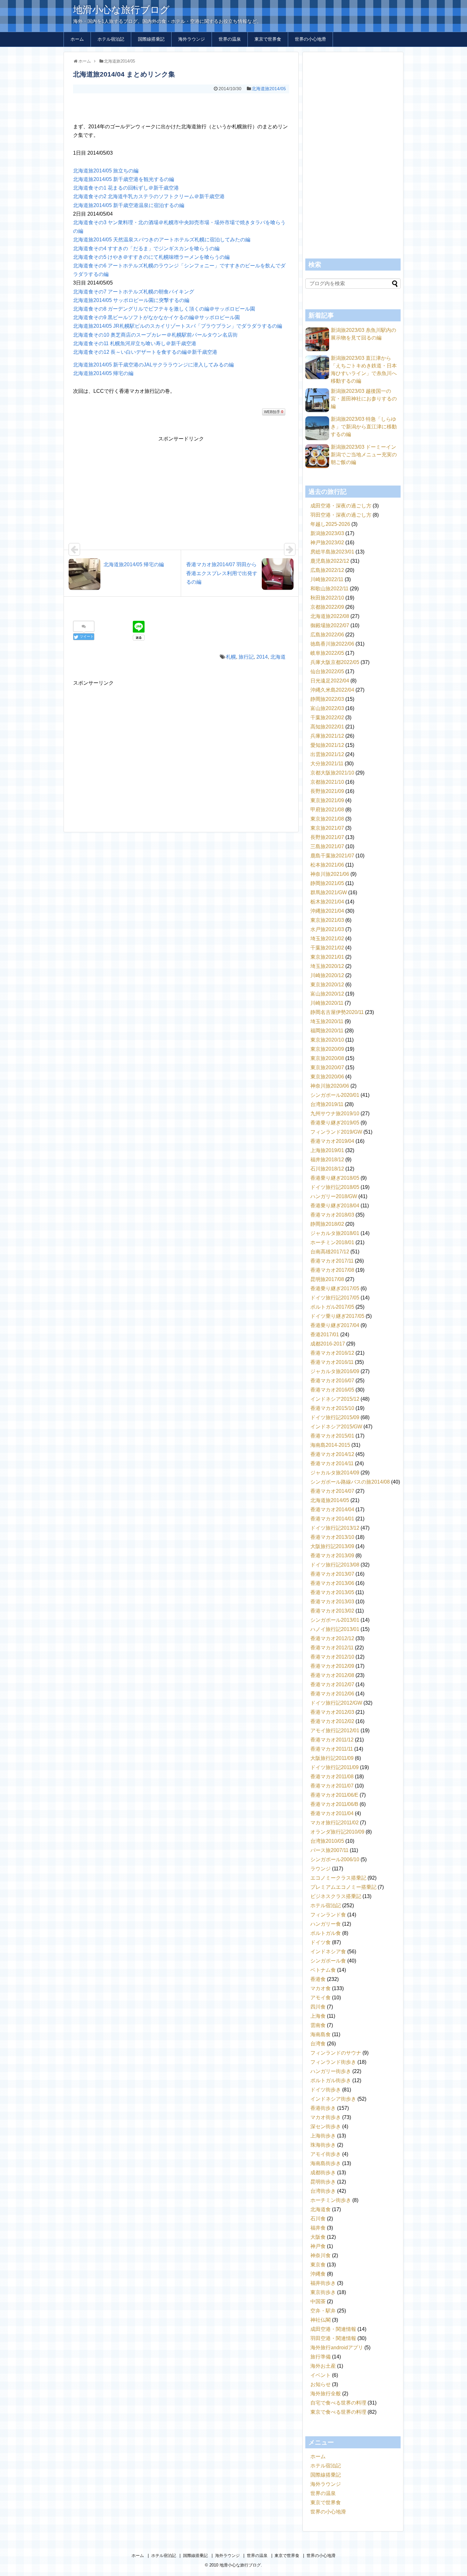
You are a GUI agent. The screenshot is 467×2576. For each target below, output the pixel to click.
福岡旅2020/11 (327, 1031)
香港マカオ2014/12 (332, 1454)
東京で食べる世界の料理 (338, 2412)
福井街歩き (323, 2283)
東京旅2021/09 (327, 800)
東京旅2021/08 (327, 819)
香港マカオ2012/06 (332, 1694)
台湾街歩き (323, 2191)
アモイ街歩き (326, 2154)
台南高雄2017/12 (330, 1252)
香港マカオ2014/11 (332, 1463)
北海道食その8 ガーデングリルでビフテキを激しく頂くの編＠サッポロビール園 (164, 309)
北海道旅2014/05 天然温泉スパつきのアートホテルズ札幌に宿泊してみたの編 (162, 240)
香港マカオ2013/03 (332, 1602)
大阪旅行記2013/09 (332, 1546)
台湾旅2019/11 (327, 1104)
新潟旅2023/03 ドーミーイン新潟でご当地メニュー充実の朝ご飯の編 (364, 455)
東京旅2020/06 (327, 1077)
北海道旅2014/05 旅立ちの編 (106, 171)
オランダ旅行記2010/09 (337, 1832)
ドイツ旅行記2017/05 (335, 1298)
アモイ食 (321, 1998)
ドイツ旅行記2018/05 (335, 1187)
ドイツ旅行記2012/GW (336, 1703)
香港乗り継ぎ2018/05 (335, 1178)
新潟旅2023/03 (327, 533)
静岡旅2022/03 (327, 699)
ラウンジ (321, 1869)
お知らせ (321, 2384)
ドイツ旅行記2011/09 (335, 1767)
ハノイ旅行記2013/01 (335, 1629)
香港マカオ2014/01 (332, 1519)
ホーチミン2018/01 (332, 1242)
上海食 (318, 2016)
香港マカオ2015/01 (332, 1436)
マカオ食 (321, 1988)
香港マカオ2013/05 (332, 1592)
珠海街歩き (323, 2145)
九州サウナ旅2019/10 (335, 1114)
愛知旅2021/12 (327, 745)
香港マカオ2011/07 (332, 1786)
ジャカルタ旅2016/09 (335, 1371)
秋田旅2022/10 (327, 598)
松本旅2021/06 (327, 865)
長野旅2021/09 (327, 791)
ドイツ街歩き (326, 2090)
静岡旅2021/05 (327, 883)
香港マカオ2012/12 (332, 1638)
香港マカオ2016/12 (332, 1353)
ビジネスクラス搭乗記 (336, 1896)
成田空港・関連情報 (333, 2329)
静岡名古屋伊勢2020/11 (337, 1012)
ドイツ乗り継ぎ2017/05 (337, 1316)
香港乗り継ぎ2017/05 (335, 1288)
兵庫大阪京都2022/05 (335, 662)
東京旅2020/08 (327, 1058)
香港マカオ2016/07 (332, 1381)
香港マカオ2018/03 (332, 1215)
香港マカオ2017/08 (332, 1270)
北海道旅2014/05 (269, 89)
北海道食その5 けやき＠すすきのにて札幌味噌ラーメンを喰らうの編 (151, 257)
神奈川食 (321, 2255)
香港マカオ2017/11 (332, 1261)
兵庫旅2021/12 (327, 736)
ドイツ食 (321, 1942)
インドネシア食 (328, 1952)
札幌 (231, 657)
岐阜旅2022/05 (327, 653)
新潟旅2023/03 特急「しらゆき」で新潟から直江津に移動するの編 (364, 427)
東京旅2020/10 (327, 1040)
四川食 (318, 2007)
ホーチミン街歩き (331, 2200)
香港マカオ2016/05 (332, 1390)
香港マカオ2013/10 (332, 1537)
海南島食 (321, 2034)
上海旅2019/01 (327, 1150)
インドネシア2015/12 (335, 1399)
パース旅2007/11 (329, 1850)
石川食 (318, 2219)
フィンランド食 (328, 1915)
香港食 (318, 1979)
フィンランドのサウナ (336, 2053)
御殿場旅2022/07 (330, 625)
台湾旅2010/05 (327, 1841)
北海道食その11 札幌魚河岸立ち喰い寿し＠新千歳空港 (135, 343)
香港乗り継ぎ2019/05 (335, 1123)
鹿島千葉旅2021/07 (332, 856)
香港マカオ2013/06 (332, 1583)
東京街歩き (323, 2292)
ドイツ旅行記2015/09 (335, 1417)
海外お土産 (323, 2366)
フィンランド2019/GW (336, 1132)
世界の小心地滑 (310, 39)
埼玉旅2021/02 (327, 939)
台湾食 (318, 2044)
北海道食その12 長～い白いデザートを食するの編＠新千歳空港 (145, 352)
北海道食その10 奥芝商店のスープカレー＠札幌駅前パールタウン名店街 (155, 335)
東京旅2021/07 (327, 828)
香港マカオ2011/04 (332, 1813)
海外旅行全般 (326, 2394)
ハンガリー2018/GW (334, 1196)
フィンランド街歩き (333, 2062)
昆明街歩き (323, 2182)
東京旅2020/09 (327, 1049)
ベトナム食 (323, 1970)
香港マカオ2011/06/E (334, 1795)
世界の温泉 (230, 39)
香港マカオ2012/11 (332, 1648)
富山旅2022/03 (327, 708)
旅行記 (246, 657)
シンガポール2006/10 (335, 1859)
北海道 (278, 657)
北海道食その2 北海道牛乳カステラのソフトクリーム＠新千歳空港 (149, 196)
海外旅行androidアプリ (337, 2348)
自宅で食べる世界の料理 (338, 2403)
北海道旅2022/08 (330, 616)
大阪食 (318, 2237)
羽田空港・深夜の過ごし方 (341, 515)
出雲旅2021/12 (327, 754)
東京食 (318, 2265)
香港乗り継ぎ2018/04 (335, 1206)
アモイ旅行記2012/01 (335, 1731)
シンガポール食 (328, 1961)
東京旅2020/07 (327, 1067)
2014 (262, 657)
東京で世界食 (268, 39)
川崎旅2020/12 (327, 975)
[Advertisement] (181, 106)
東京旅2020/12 (327, 985)
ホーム (77, 39)
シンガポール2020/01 (335, 1095)
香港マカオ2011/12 (332, 1740)
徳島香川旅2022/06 (332, 644)
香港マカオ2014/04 (332, 1509)
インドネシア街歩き (333, 2099)
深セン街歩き (326, 2127)
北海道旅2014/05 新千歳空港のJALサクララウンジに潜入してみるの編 (153, 365)
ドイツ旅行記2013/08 (335, 1565)
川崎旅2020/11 (327, 1003)
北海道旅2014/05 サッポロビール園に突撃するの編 (131, 300)
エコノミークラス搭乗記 (338, 1878)
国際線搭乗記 (151, 39)
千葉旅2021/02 (327, 948)
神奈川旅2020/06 (330, 1086)
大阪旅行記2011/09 (332, 1758)
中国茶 (318, 2301)
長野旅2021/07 (327, 837)
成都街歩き (323, 2173)
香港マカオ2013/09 (332, 1556)
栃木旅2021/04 (327, 902)
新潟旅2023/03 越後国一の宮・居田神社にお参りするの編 (364, 399)
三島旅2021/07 (327, 846)
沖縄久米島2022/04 (332, 690)
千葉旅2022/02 (327, 718)
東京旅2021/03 (327, 920)
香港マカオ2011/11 (332, 1749)
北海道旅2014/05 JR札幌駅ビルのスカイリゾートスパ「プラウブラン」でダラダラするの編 (178, 326)
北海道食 (321, 2209)
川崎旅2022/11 (327, 579)
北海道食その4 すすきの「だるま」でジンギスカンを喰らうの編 (146, 248)
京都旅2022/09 (327, 607)
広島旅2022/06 (327, 635)
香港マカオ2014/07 (332, 1491)
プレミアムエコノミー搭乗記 (343, 1887)
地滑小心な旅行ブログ (121, 10)
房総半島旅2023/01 (332, 552)
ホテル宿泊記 (111, 39)
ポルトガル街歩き (331, 2080)
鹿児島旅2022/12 (330, 561)
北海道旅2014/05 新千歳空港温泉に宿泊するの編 (129, 205)
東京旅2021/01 (327, 957)
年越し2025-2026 (330, 524)
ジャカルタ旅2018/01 (335, 1233)
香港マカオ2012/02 (332, 1721)
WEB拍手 (274, 412)
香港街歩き (323, 2108)
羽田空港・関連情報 (333, 2338)
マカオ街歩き (326, 2117)
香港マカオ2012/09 (332, 1666)
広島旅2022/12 (327, 570)
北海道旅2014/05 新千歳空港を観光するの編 (124, 179)
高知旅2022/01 (327, 727)
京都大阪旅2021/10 (332, 773)
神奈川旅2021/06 (330, 874)
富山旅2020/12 (327, 994)
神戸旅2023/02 (327, 543)
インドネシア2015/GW (336, 1427)
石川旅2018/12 (327, 1169)
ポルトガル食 (326, 1933)
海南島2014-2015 (330, 1445)
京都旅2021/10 (327, 782)
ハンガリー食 (326, 1924)
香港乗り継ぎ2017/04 (335, 1325)
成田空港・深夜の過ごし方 (341, 506)
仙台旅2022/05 (327, 671)
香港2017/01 (325, 1335)
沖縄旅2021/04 (327, 911)
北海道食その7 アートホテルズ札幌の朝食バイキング (134, 292)
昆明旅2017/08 (327, 1279)
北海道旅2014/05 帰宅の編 (103, 373)
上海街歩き (323, 2136)
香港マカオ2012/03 (332, 1712)
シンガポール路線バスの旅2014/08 (350, 1482)
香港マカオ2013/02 (332, 1611)
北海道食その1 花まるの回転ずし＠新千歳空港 (126, 188)
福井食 (318, 2228)
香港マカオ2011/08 (332, 1777)
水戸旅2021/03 (327, 929)
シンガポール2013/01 (335, 1620)
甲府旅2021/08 (327, 810)
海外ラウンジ (192, 39)
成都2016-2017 (328, 1344)
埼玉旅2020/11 (327, 1021)
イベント (321, 2375)
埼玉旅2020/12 (327, 966)
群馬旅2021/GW (329, 892)
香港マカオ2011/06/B (334, 1804)
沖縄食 (318, 2274)
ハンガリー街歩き (331, 2071)
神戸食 (318, 2246)
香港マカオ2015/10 (332, 1408)
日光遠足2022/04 (330, 681)
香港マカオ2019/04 (332, 1141)
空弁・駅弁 (323, 2311)
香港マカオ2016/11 (332, 1362)
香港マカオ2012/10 (332, 1657)
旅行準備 (321, 2357)
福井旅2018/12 (327, 1160)
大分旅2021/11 (327, 764)
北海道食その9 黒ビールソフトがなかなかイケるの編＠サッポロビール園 (156, 317)
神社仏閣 (321, 2320)
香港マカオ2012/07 (332, 1684)
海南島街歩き (326, 2163)
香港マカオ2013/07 (332, 1574)
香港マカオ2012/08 (332, 1675)
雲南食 (318, 2025)
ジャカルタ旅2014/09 (335, 1473)
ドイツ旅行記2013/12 (335, 1528)
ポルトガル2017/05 (332, 1307)
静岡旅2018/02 (327, 1224)
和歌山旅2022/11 (329, 589)
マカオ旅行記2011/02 (335, 1823)
